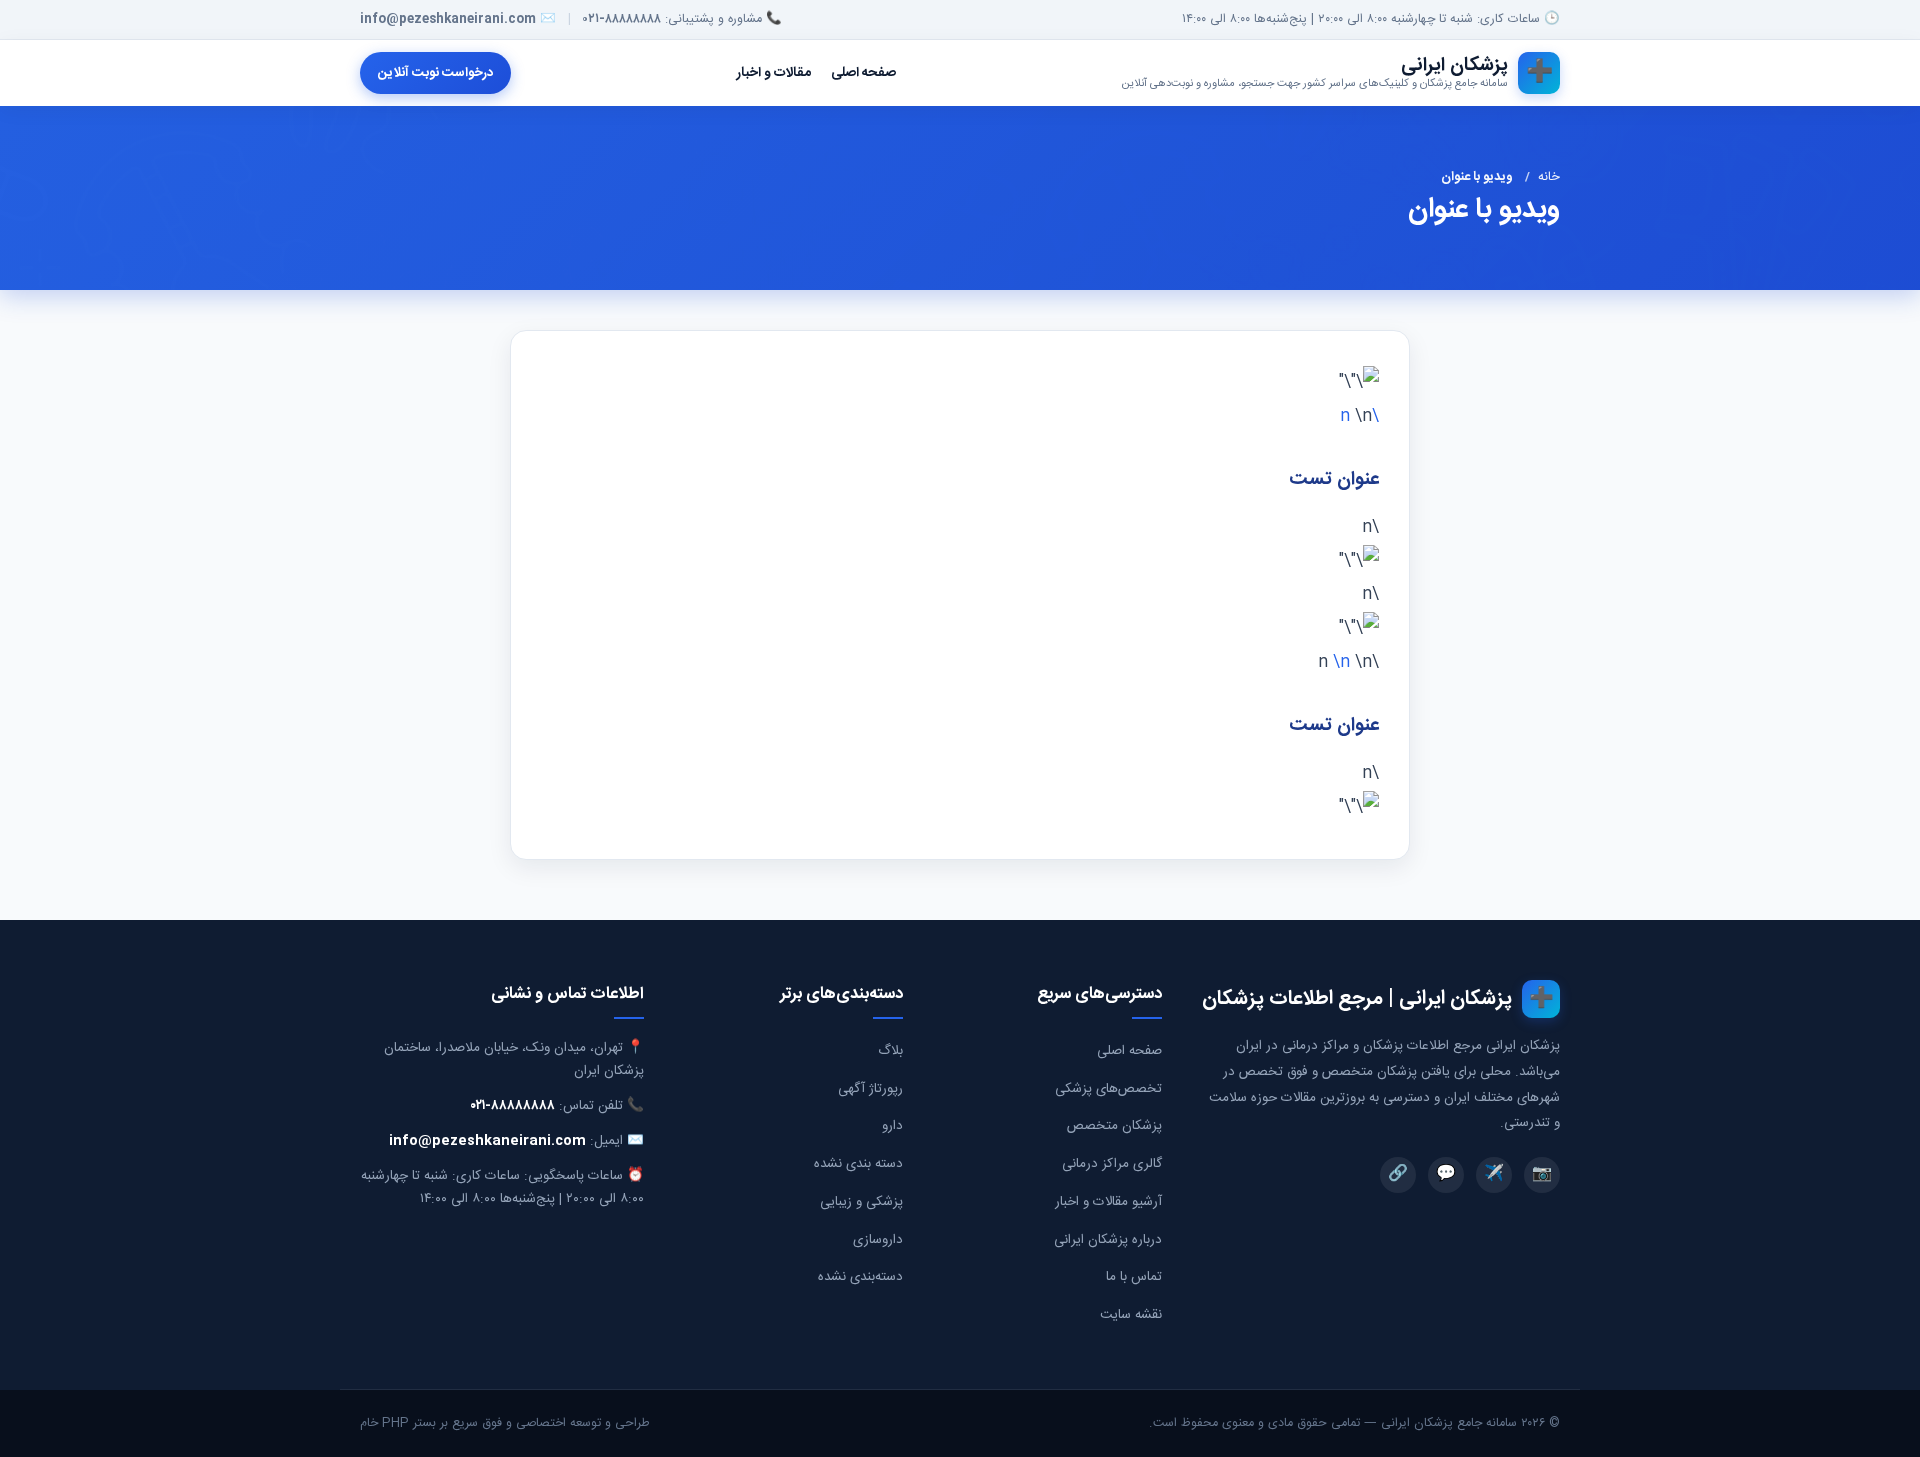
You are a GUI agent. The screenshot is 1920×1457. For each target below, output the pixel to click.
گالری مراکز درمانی (1112, 1164)
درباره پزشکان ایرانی (1108, 1240)
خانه (1549, 177)
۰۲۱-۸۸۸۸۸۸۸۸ (622, 19)
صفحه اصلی (863, 73)
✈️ (1494, 1174)
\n (1344, 662)
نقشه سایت (1131, 1315)
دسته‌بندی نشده (860, 1277)
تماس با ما (1134, 1277)
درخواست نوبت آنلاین (435, 73)
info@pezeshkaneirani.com (448, 19)
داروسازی (878, 1240)
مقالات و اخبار (774, 73)
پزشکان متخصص (1114, 1126)
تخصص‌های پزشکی (1108, 1089)
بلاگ (890, 1051)
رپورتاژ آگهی (870, 1089)
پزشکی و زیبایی (861, 1202)
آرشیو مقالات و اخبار (1108, 1202)
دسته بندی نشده (858, 1164)
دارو (892, 1126)
